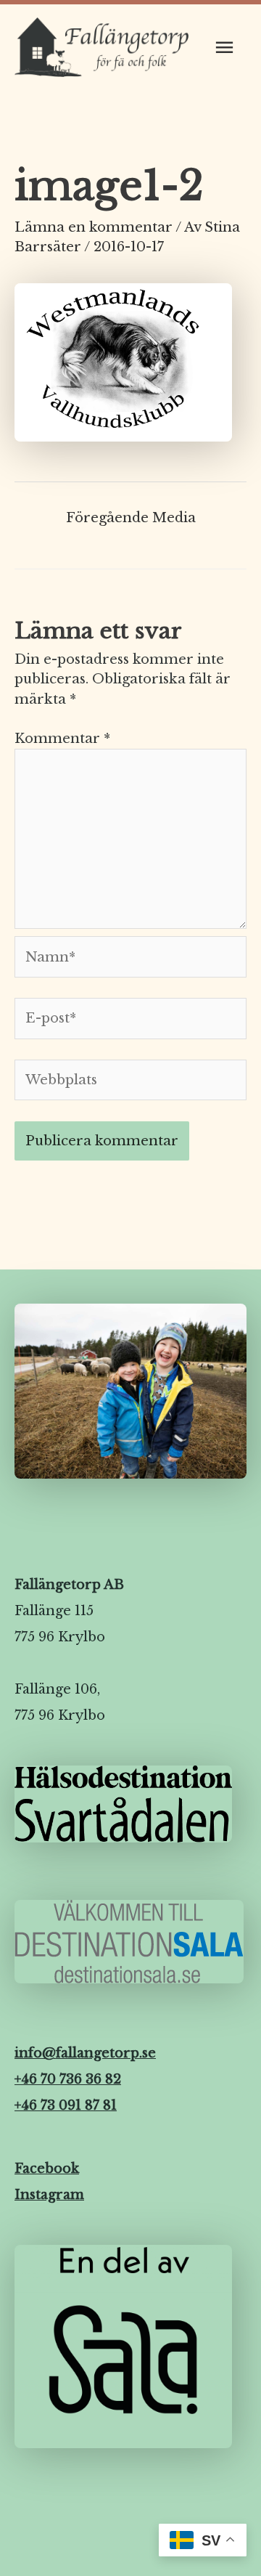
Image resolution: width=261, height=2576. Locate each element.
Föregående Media (131, 517)
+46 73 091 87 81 (66, 2105)
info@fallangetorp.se (85, 2053)
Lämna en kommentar (94, 227)
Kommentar (62, 738)
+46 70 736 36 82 (68, 2079)
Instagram (49, 2195)
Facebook (47, 2169)
